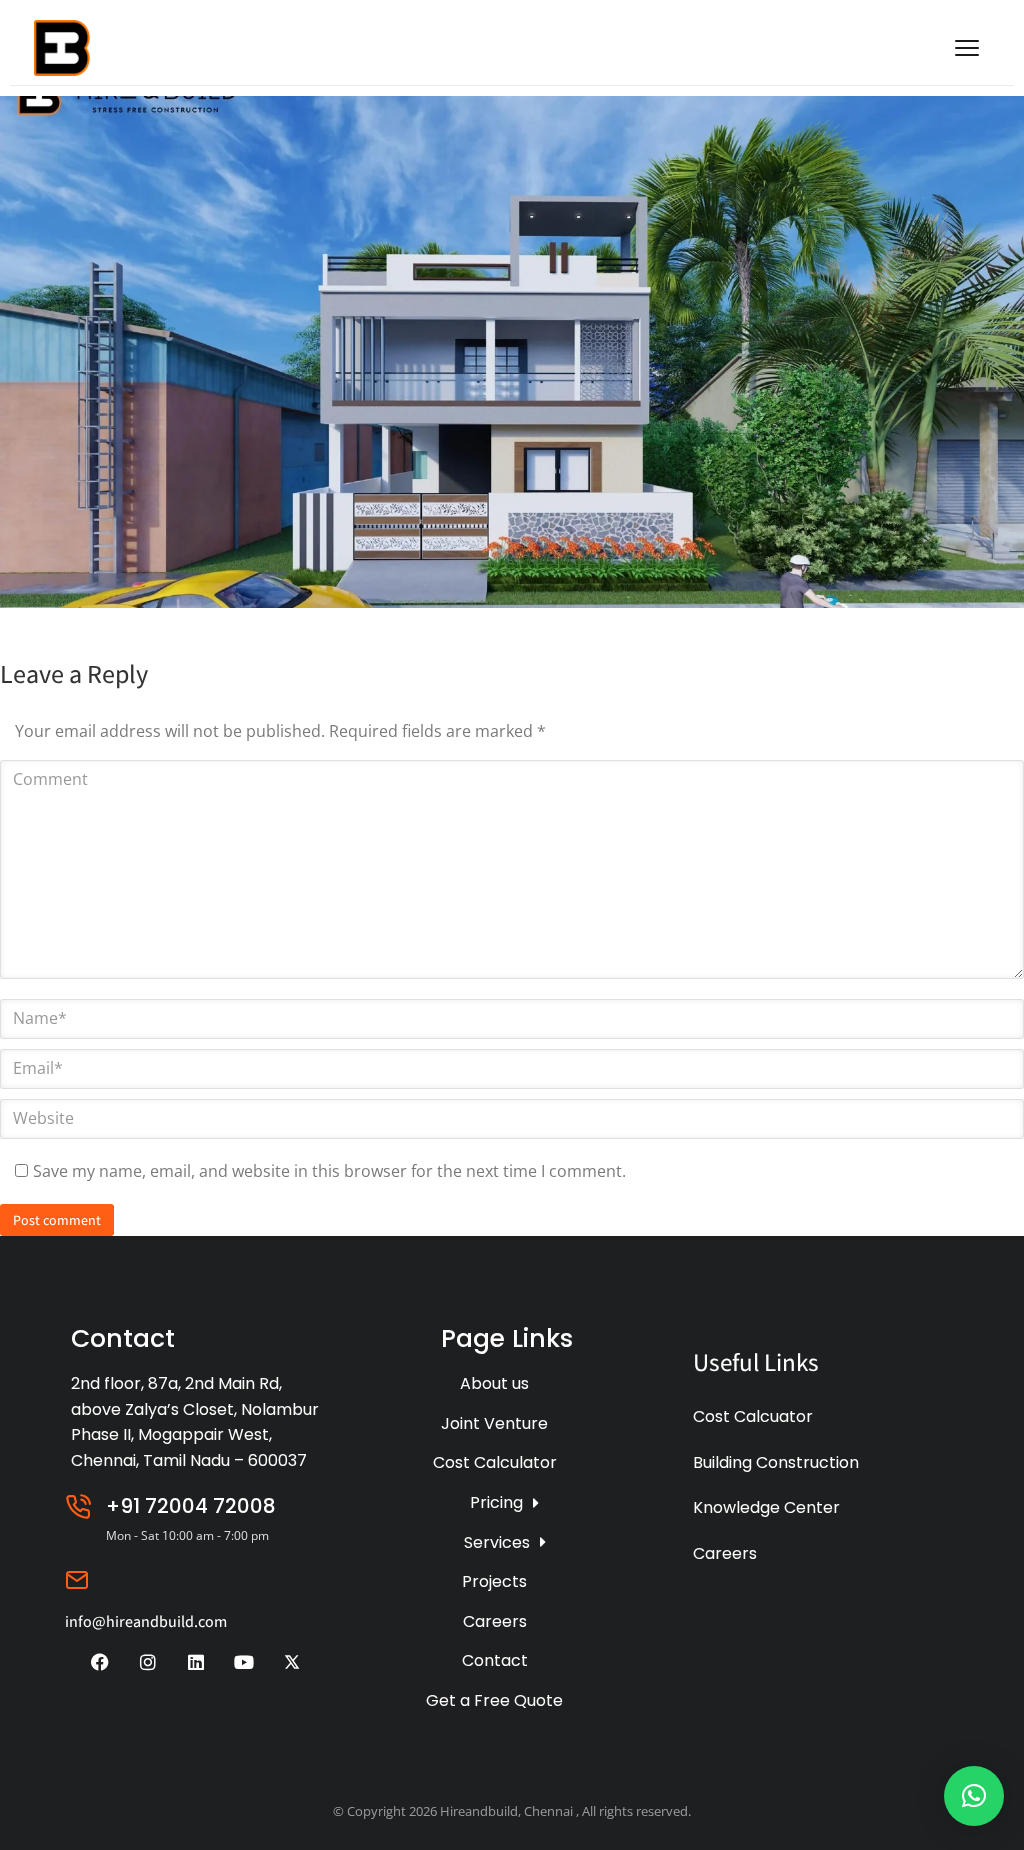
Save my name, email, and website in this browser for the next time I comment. (329, 1171)
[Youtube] (244, 1662)
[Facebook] (100, 1662)
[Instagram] (148, 1662)
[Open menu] (967, 48)
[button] (974, 1796)
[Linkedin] (196, 1662)
